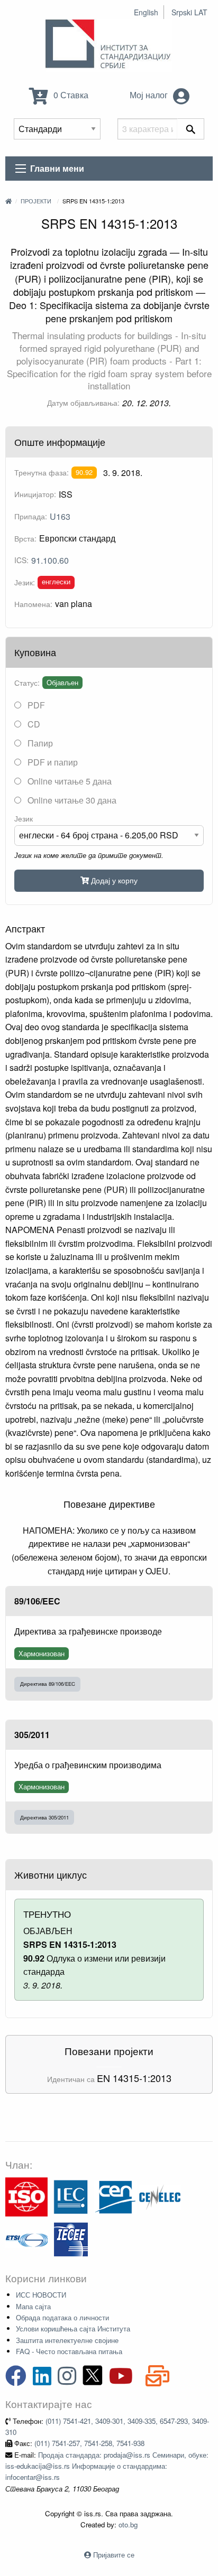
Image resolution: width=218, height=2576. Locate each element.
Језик (24, 818)
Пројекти (36, 201)
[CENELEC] (160, 2196)
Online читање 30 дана (71, 800)
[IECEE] (71, 2238)
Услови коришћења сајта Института (73, 2328)
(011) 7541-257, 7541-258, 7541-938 (89, 2443)
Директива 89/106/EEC (48, 1684)
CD (33, 724)
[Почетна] (8, 201)
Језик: (25, 582)
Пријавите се (114, 2555)
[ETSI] (26, 2238)
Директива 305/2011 (44, 1817)
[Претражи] (191, 129)
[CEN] (115, 2196)
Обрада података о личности (62, 2317)
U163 (60, 516)
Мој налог (150, 95)
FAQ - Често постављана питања (69, 2351)
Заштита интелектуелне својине (67, 2340)
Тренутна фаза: (42, 472)
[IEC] (71, 2196)
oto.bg (128, 2524)
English (146, 12)
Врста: (25, 538)
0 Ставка (70, 95)
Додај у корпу (113, 880)
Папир (39, 743)
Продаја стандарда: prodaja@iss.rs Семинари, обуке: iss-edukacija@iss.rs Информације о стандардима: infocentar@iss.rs (107, 2466)
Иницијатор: (35, 494)
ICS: (21, 560)
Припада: (31, 516)
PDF (35, 705)
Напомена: (33, 604)
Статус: (27, 683)
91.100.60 (50, 560)
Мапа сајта (33, 2306)
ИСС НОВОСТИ (41, 2295)
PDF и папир (52, 762)
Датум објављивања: (83, 403)
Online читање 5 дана (69, 781)
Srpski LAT (189, 12)
